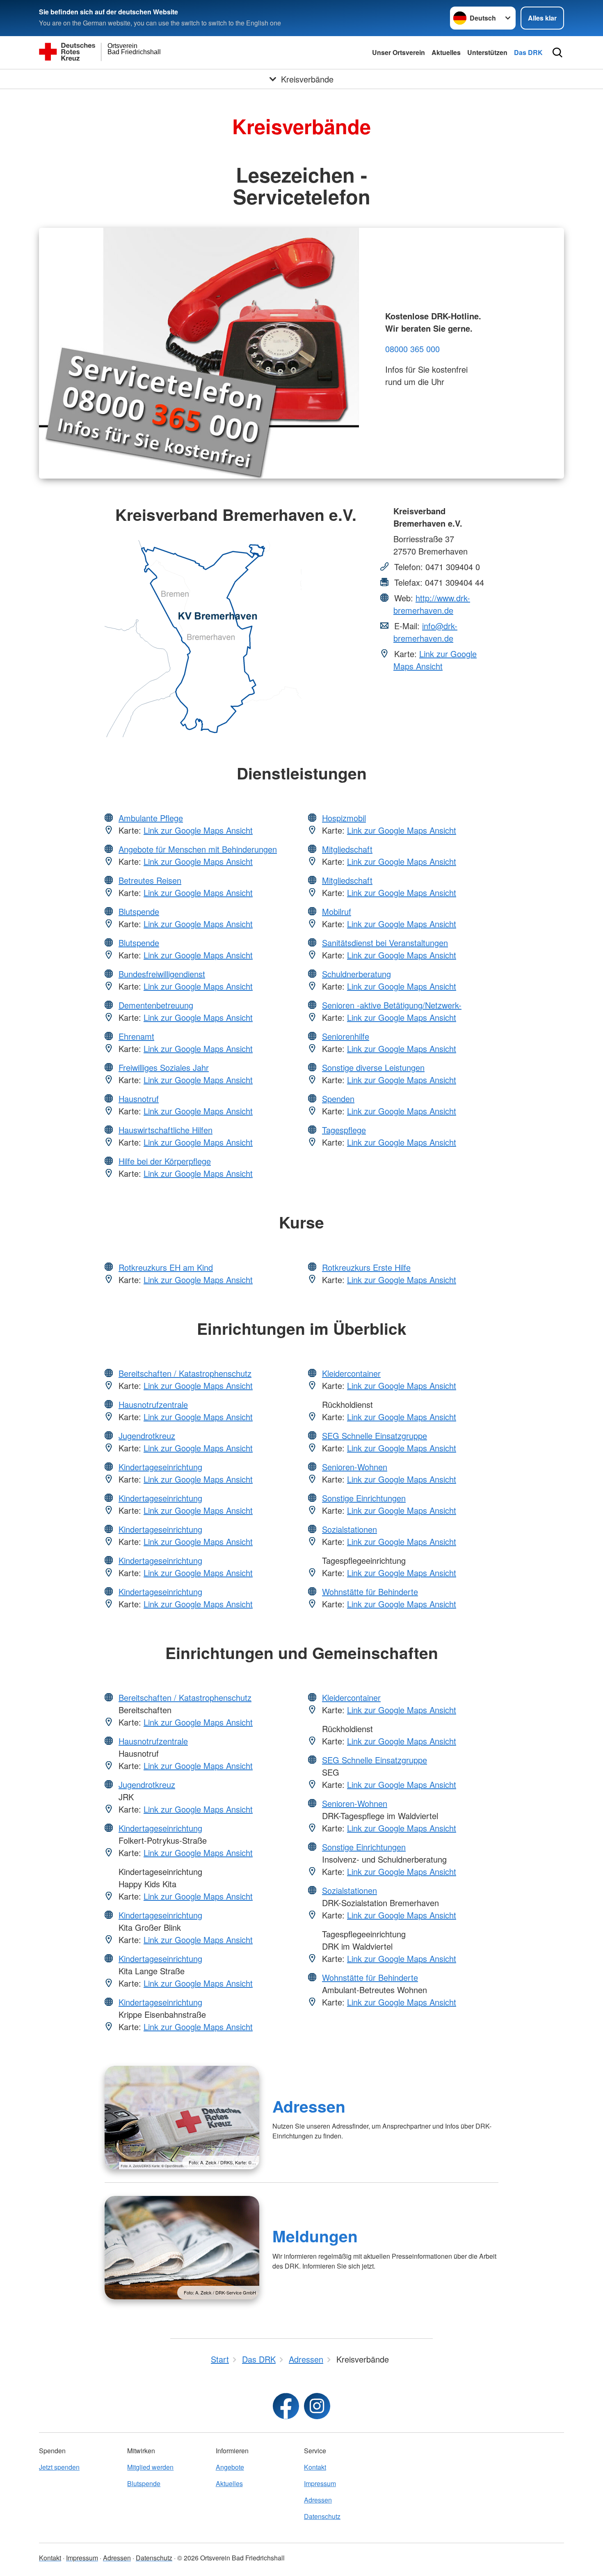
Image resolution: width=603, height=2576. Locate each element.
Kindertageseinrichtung (160, 1467)
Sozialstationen (349, 1529)
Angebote (230, 2467)
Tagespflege (344, 1130)
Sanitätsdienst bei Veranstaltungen (385, 943)
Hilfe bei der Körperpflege (165, 1161)
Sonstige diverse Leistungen (373, 1067)
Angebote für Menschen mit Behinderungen (198, 849)
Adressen (309, 2106)
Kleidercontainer (351, 1373)
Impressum (320, 2483)
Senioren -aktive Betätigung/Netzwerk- (392, 1005)
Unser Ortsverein (399, 52)
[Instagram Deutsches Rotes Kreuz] (317, 2406)
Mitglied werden (150, 2467)
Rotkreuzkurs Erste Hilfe (366, 1267)
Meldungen (315, 2236)
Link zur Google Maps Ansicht (435, 660)
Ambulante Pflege (151, 818)
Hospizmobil (344, 818)
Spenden (338, 1099)
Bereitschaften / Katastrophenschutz (185, 1373)
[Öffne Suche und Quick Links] (557, 53)
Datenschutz (322, 2516)
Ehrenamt (136, 1036)
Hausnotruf (139, 1099)
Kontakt (315, 2467)
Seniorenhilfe (346, 1036)
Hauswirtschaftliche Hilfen (166, 1130)
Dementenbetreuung (156, 1005)
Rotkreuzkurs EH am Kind (166, 1267)
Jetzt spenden (59, 2467)
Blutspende (139, 911)
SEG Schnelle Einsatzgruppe (375, 1436)
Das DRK (528, 52)
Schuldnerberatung (356, 974)
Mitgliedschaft (347, 849)
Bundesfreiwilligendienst (162, 974)
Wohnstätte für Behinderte (370, 1592)
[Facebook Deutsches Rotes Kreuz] (286, 2406)
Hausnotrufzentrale (153, 1404)
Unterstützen (487, 52)
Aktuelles (446, 52)
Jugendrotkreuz (147, 1436)
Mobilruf (337, 911)
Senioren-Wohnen (355, 1467)
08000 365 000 (412, 349)
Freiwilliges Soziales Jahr (164, 1067)
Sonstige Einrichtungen (364, 1498)
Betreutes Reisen (150, 880)
